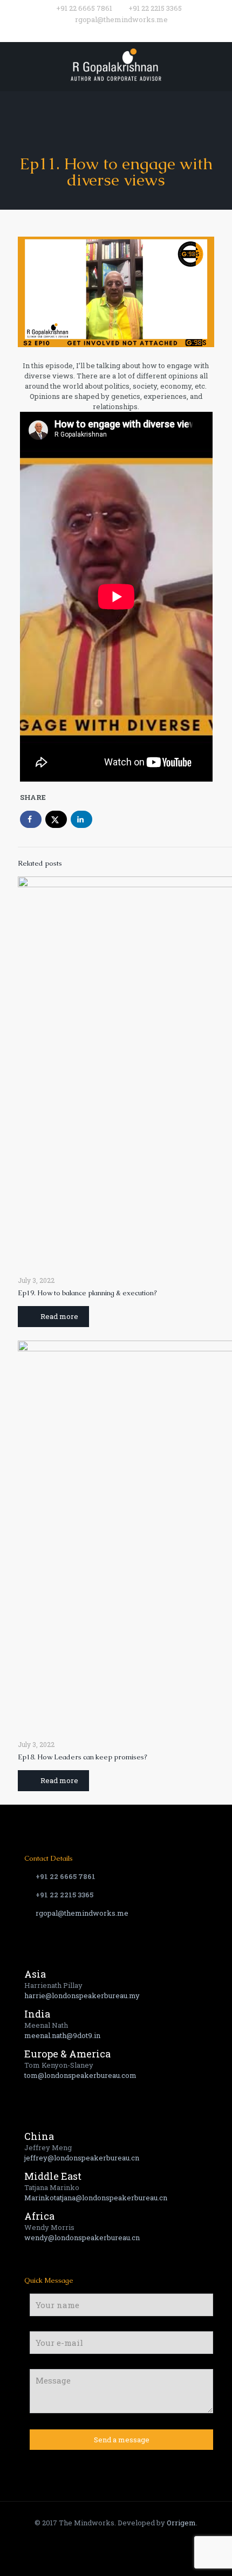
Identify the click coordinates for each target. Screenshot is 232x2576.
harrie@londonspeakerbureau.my (82, 1995)
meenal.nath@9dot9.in (62, 2035)
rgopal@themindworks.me (121, 19)
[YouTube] (123, 33)
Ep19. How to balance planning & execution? (87, 1293)
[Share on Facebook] (31, 819)
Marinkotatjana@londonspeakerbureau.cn (96, 2198)
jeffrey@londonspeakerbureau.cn (82, 2158)
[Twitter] (109, 33)
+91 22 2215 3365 (155, 8)
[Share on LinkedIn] (81, 819)
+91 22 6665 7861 (84, 8)
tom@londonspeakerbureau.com (80, 2075)
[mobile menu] (217, 64)
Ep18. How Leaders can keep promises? (83, 1757)
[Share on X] (56, 819)
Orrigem (181, 2523)
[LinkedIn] (137, 33)
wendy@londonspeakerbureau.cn (82, 2237)
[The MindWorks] (116, 64)
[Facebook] (95, 33)
